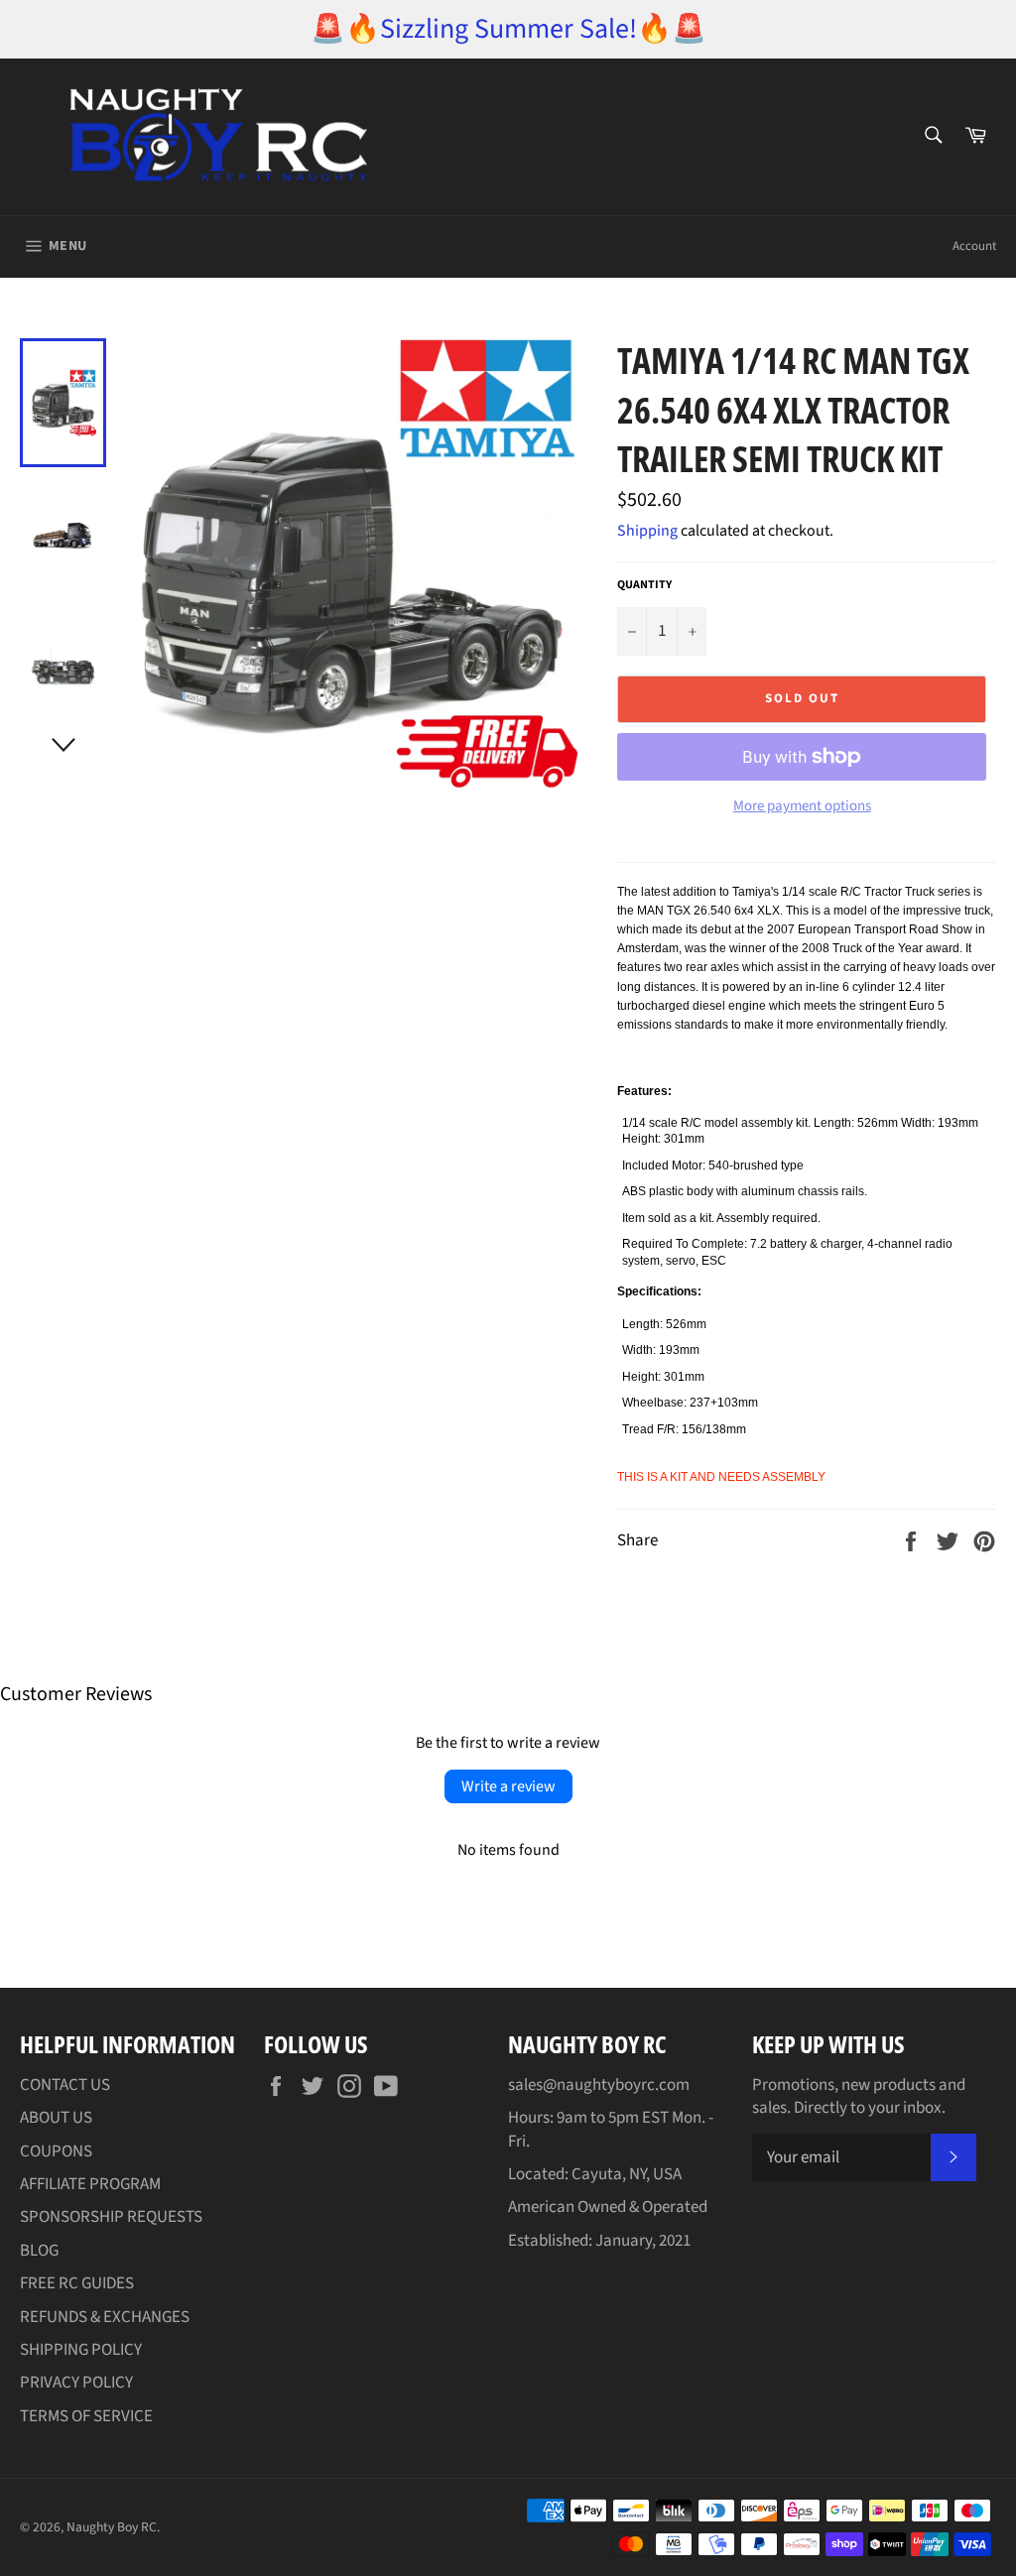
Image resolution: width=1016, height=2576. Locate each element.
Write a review (508, 1786)
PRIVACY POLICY (76, 2383)
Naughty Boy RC (112, 2527)
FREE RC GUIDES (77, 2283)
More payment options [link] (802, 806)
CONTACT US (65, 2085)
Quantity (644, 585)
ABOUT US (56, 2118)
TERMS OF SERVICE (86, 2416)
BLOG (39, 2251)
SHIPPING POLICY (81, 2350)
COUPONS (56, 2151)
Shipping (647, 531)
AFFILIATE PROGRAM (90, 2184)
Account (974, 246)
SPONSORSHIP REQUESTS (111, 2217)
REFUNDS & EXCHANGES (105, 2317)
